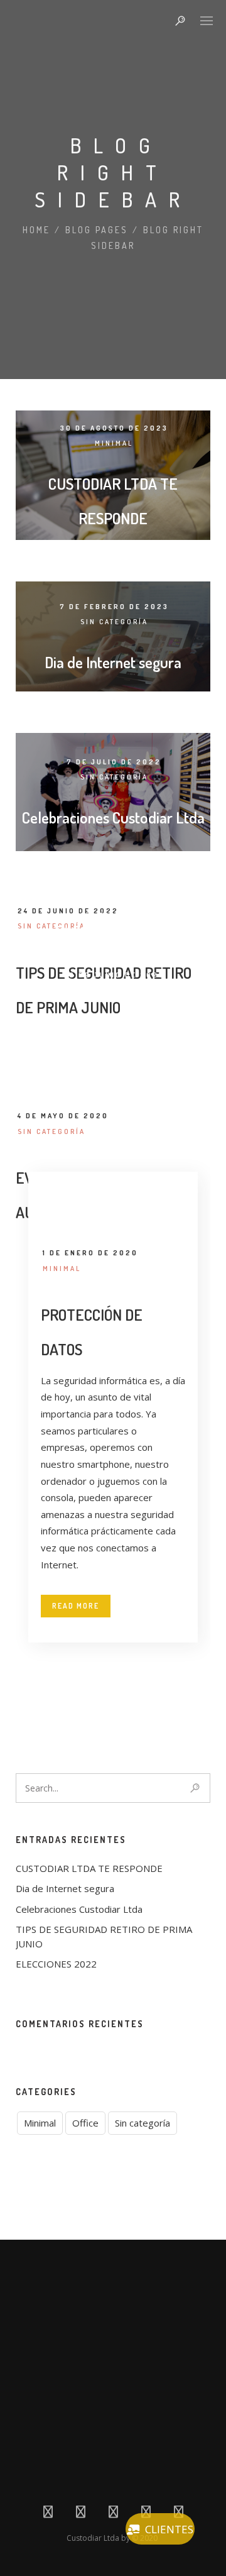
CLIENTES (169, 2529)
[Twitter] (81, 2514)
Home (36, 230)
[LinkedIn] (113, 2514)
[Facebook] (48, 2514)
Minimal (114, 443)
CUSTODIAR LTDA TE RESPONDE (89, 1868)
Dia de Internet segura (113, 662)
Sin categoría (114, 622)
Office (136, 991)
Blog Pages (97, 230)
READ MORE (76, 1606)
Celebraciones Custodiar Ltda (113, 817)
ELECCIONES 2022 (113, 931)
